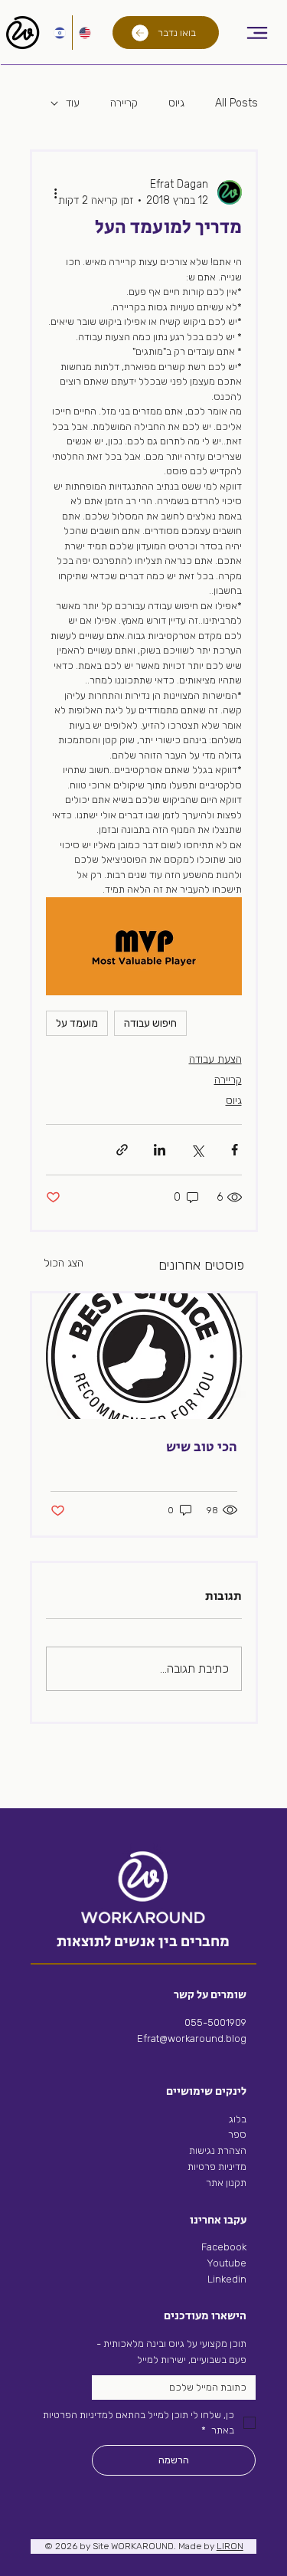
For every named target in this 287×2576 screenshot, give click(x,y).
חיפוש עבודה (150, 1023)
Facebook (224, 2247)
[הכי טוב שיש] (144, 1356)
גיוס (176, 103)
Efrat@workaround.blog (192, 2039)
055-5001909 (215, 2022)
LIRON (230, 2546)
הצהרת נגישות (218, 2150)
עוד (73, 103)
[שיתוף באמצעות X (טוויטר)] (197, 1150)
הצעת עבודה (215, 1059)
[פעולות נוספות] (55, 192)
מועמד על (77, 1023)
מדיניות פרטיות (217, 2166)
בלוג (238, 2119)
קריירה (124, 103)
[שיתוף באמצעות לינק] (122, 1150)
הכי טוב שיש (202, 1447)
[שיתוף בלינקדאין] (160, 1150)
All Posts (236, 103)
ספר (237, 2134)
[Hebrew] (60, 33)
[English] (85, 33)
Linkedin (226, 2279)
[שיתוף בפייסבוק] (235, 1150)
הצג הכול (64, 1263)
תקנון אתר (226, 2183)
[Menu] (258, 33)
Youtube (227, 2263)
